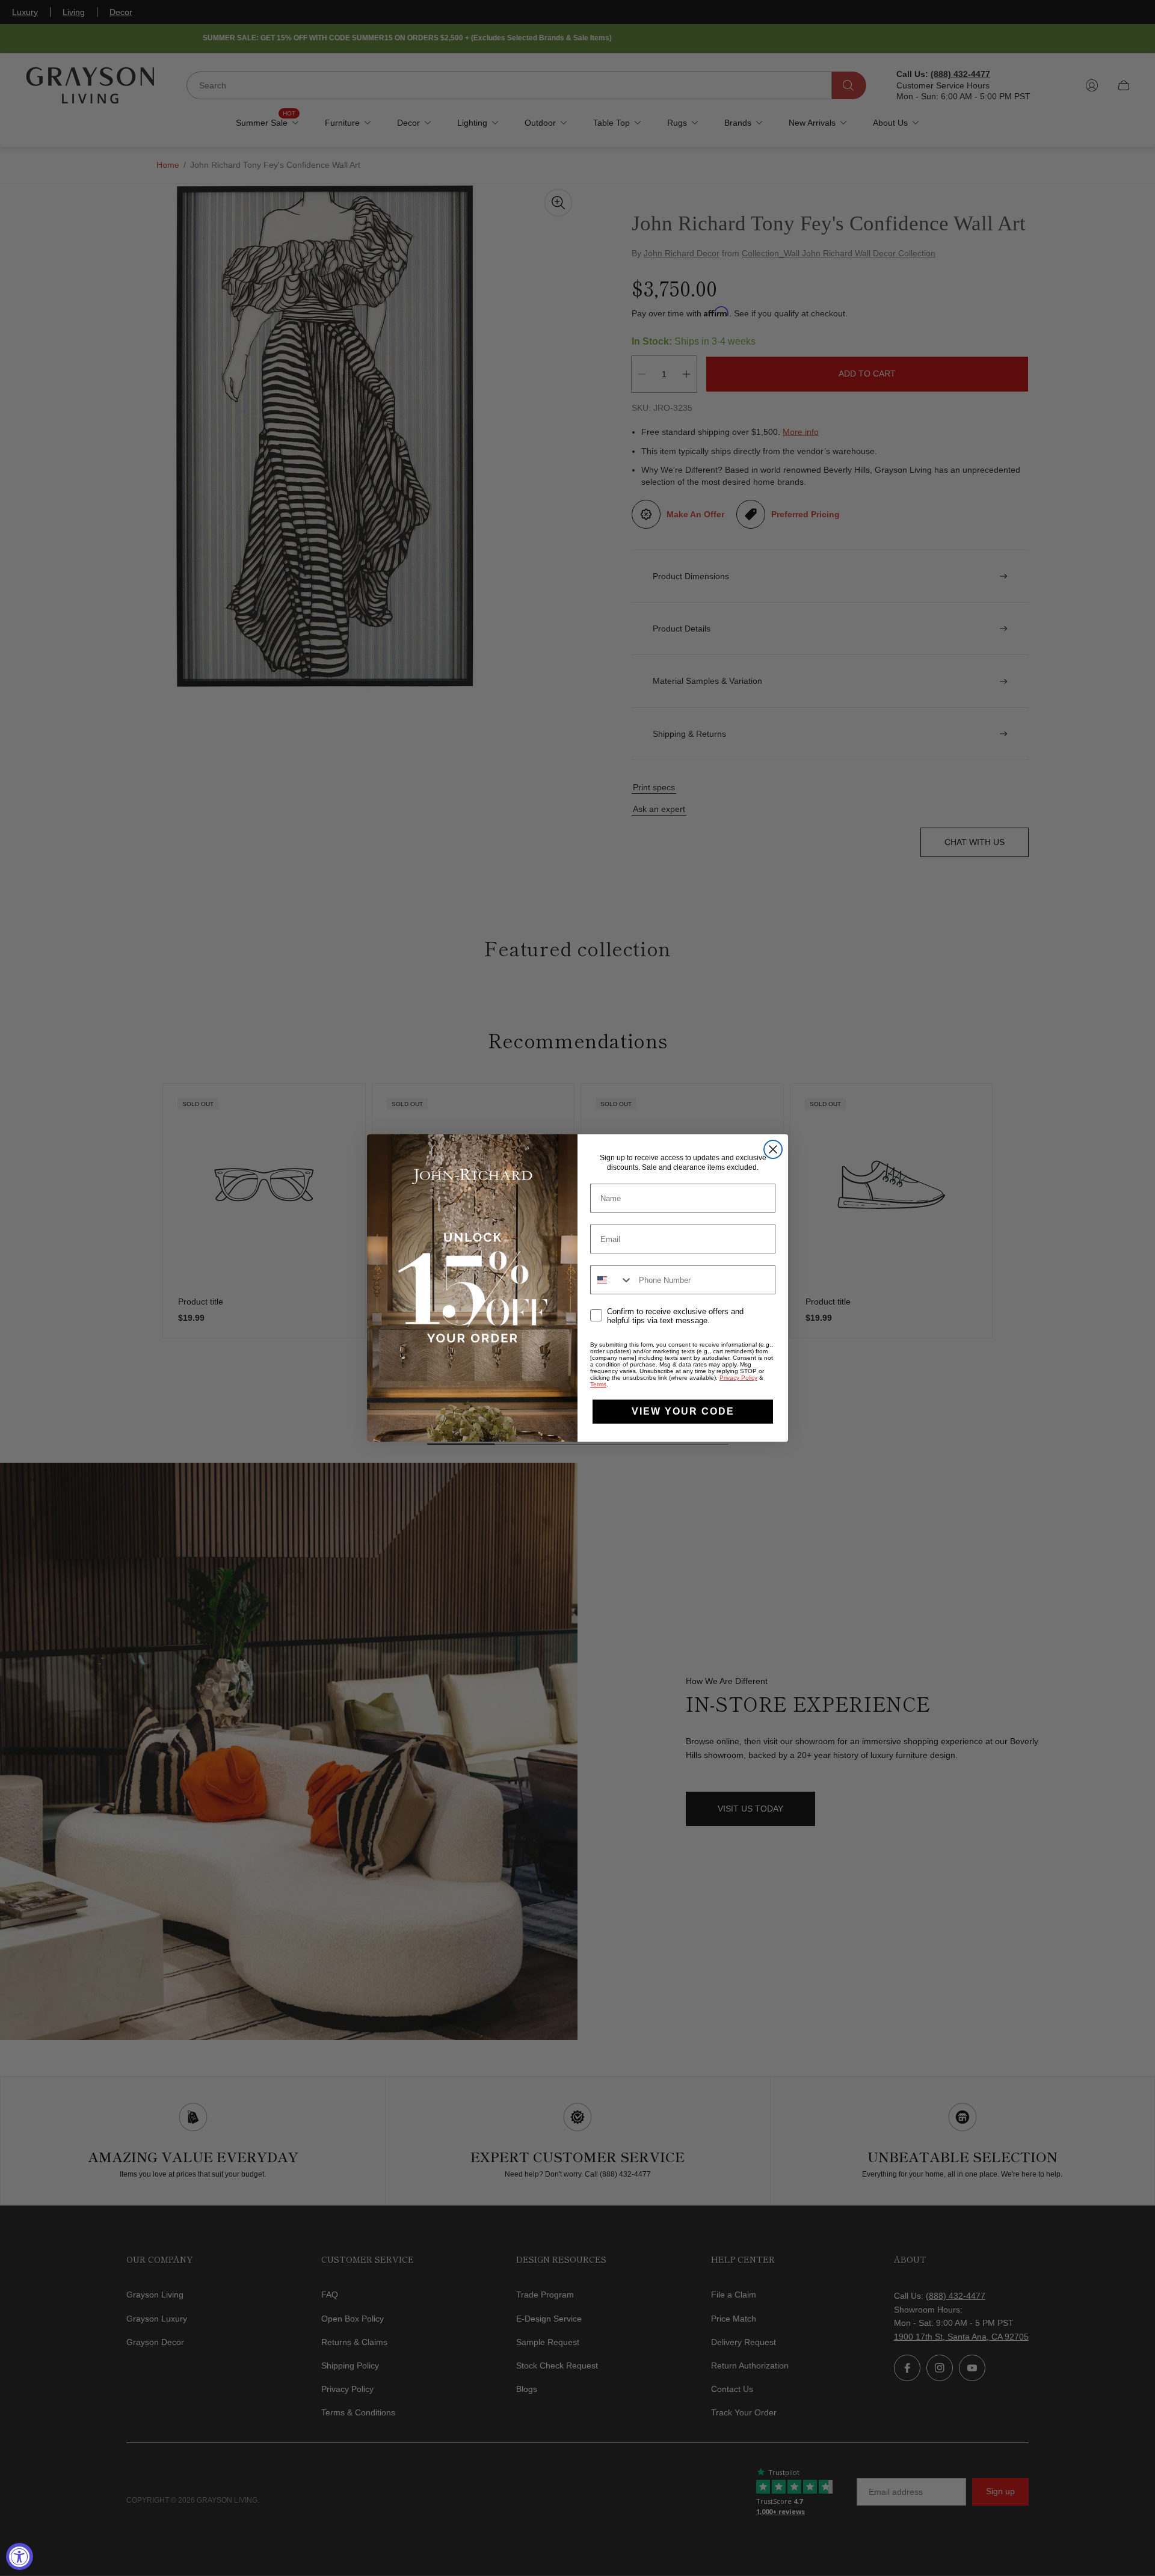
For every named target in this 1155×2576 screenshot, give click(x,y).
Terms (598, 1384)
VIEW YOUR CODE (683, 1411)
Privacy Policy (738, 1378)
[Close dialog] (773, 1149)
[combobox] (612, 1280)
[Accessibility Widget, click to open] (20, 2556)
